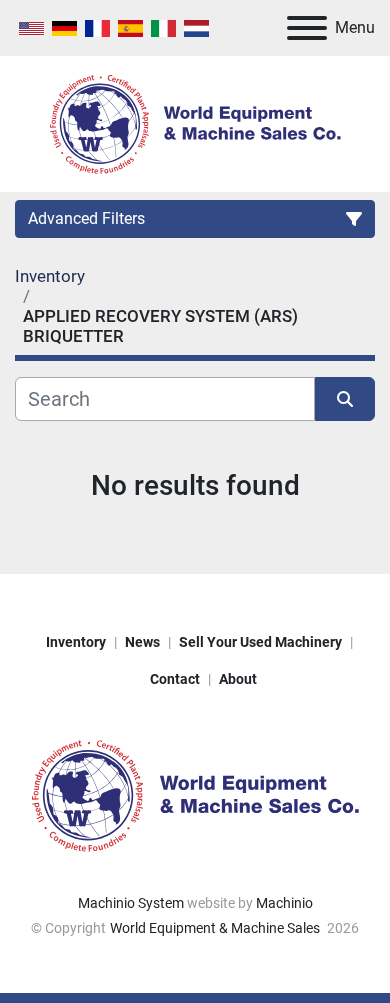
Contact (175, 679)
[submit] (345, 399)
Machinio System (131, 903)
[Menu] (307, 28)
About (238, 679)
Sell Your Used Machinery (260, 642)
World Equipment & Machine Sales (216, 928)
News (142, 642)
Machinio (284, 903)
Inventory (76, 642)
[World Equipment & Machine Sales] (195, 794)
